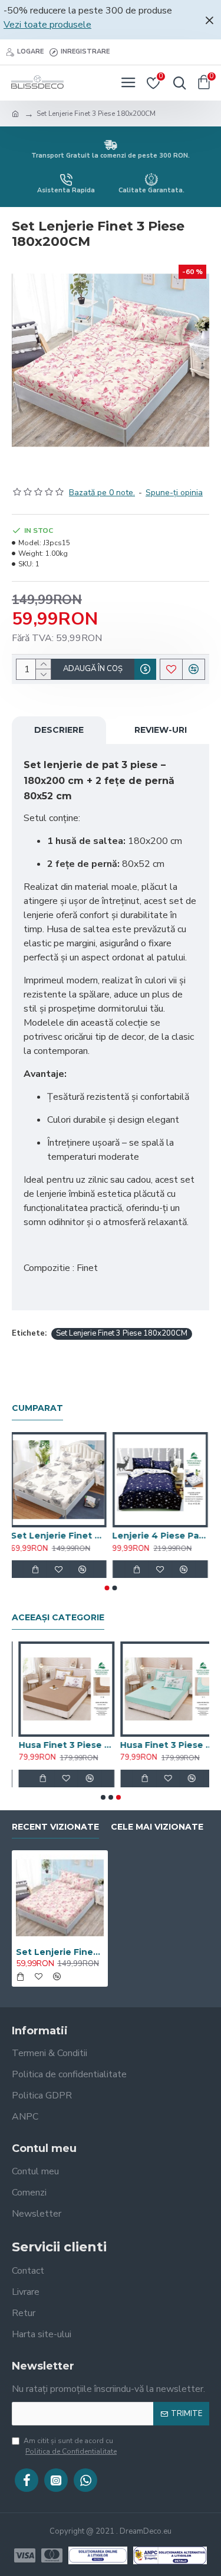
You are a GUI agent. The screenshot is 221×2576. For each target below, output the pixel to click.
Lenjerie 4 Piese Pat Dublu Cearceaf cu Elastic (162, 1536)
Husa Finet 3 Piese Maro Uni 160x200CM (60, 1745)
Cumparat (37, 1408)
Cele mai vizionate (157, 1827)
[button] (107, 1588)
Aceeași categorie (58, 1618)
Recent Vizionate (55, 1827)
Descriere (59, 730)
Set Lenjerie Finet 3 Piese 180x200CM (122, 1333)
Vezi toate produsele (47, 25)
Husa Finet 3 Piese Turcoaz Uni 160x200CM (162, 1745)
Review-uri (161, 730)
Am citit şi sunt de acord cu (70, 2446)
